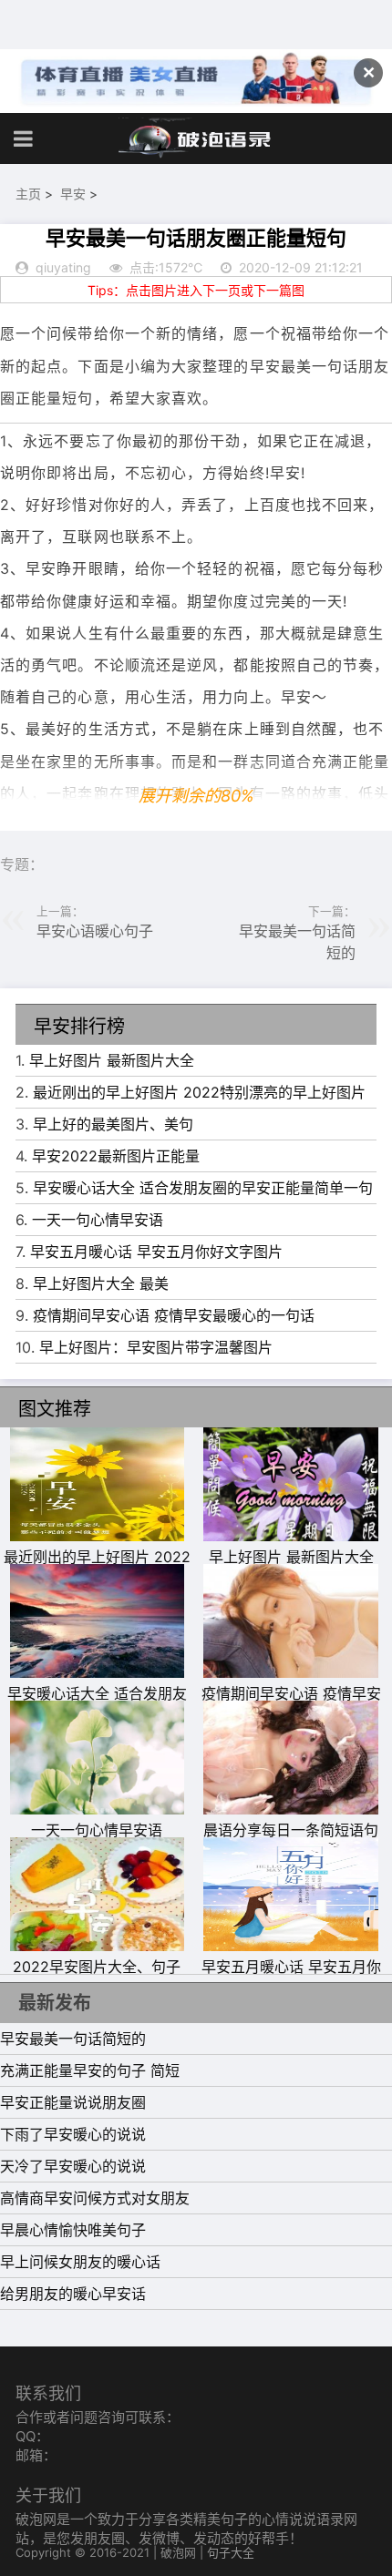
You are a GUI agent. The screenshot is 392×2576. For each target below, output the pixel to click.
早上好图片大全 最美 (101, 1283)
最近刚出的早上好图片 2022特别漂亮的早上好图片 (199, 1092)
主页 (28, 194)
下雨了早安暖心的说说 (73, 2134)
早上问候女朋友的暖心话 (80, 2262)
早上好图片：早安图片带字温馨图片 (156, 1347)
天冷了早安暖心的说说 (73, 2166)
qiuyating (63, 267)
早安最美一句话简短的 (73, 2039)
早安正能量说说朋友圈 (73, 2102)
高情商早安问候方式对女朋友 (95, 2198)
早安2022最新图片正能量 (116, 1156)
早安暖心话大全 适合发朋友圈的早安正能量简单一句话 (97, 1704)
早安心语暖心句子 (95, 931)
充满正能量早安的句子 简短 (90, 2070)
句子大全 (231, 2552)
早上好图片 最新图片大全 (112, 1060)
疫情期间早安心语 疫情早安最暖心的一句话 (174, 1315)
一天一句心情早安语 (98, 1220)
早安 (73, 194)
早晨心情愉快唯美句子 (73, 2230)
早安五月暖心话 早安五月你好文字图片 (156, 1252)
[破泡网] (196, 138)
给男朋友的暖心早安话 (73, 2294)
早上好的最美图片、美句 (113, 1124)
